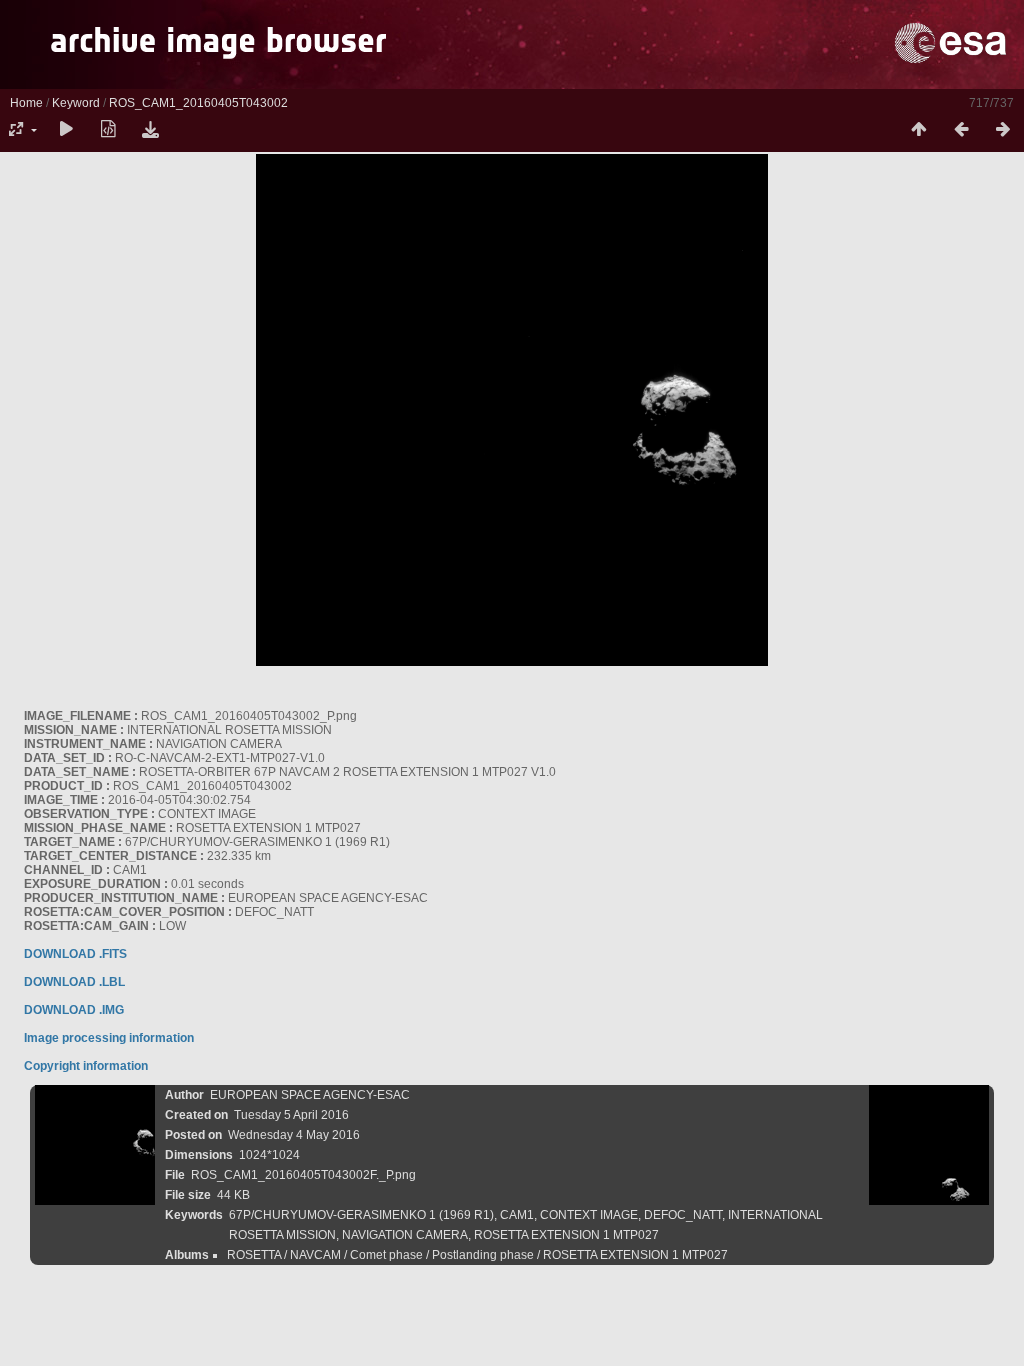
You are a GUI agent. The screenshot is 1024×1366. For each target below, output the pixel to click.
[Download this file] (150, 130)
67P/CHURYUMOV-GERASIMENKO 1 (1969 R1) (361, 1215)
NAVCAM (315, 1255)
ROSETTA (254, 1255)
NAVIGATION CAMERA (405, 1235)
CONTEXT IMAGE (589, 1215)
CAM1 (517, 1215)
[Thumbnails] (919, 130)
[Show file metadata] (108, 130)
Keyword (76, 103)
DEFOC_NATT (683, 1215)
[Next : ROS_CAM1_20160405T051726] (1003, 130)
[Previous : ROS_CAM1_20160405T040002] (961, 130)
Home (26, 103)
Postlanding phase (483, 1255)
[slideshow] (66, 130)
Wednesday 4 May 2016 (294, 1135)
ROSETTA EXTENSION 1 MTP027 (566, 1235)
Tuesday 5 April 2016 (291, 1115)
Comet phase (386, 1255)
